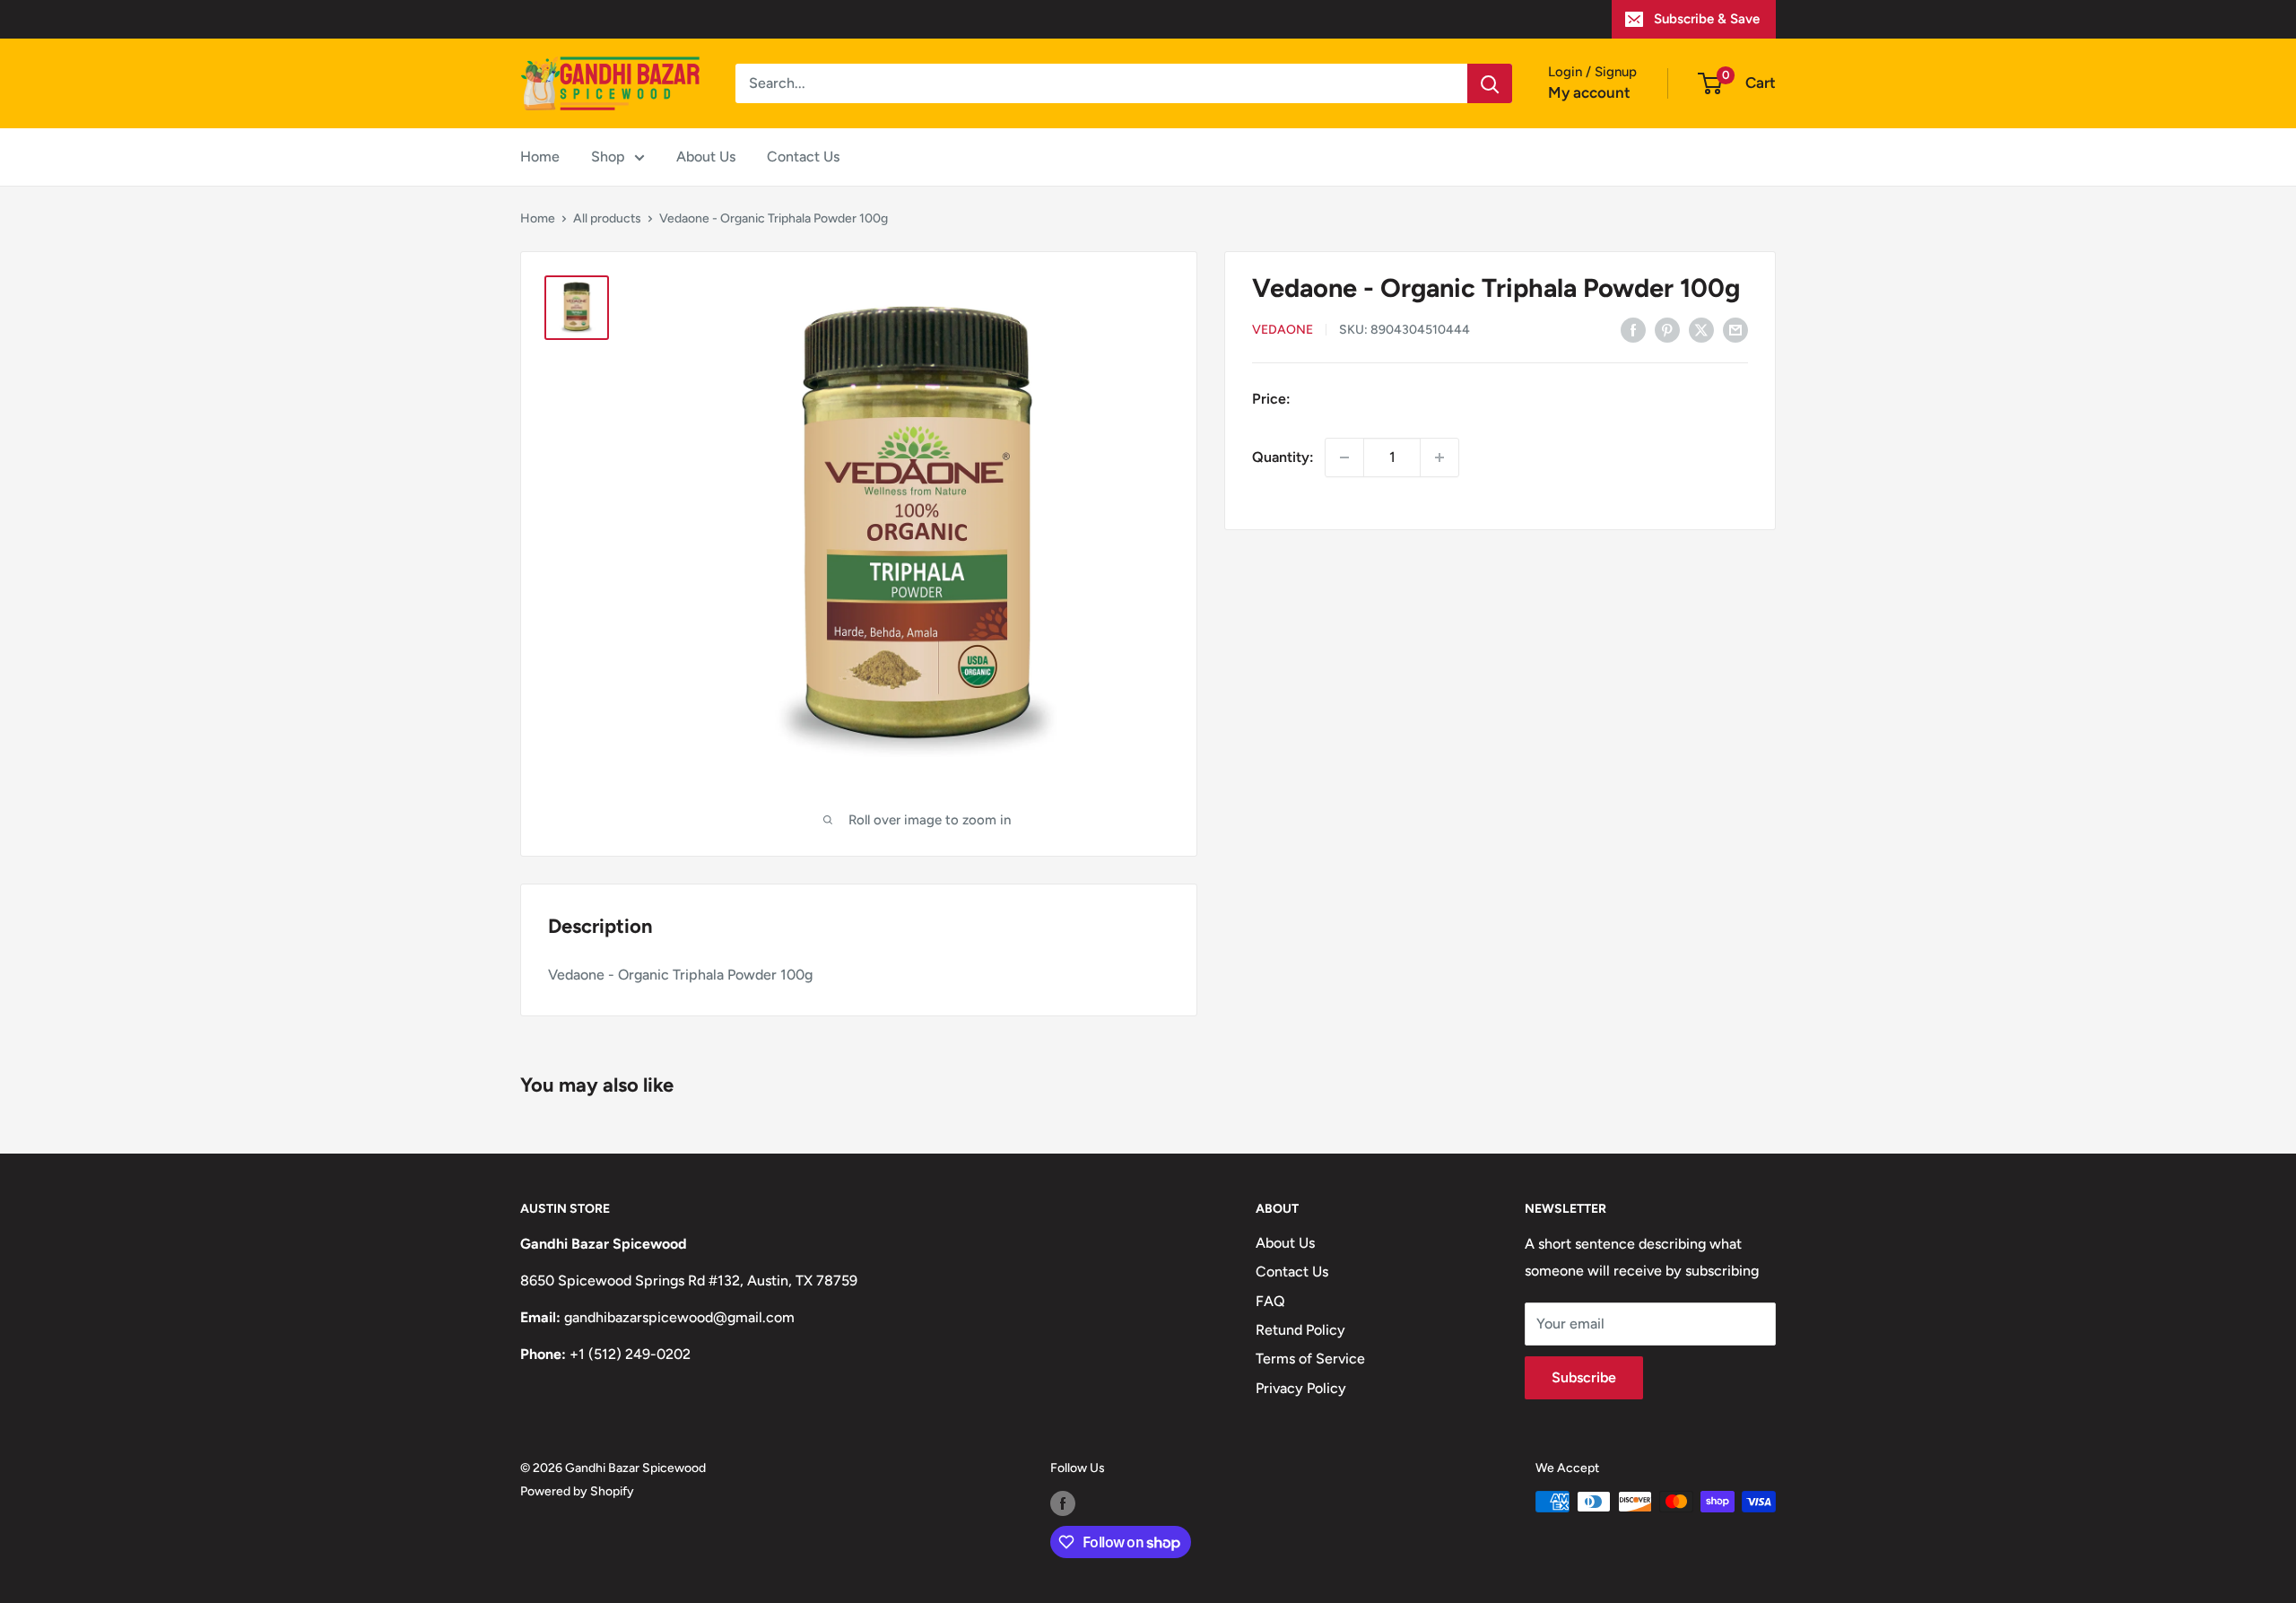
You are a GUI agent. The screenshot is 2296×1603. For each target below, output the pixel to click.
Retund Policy (1300, 1330)
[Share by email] (1735, 329)
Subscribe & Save (1707, 19)
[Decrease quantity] (1344, 457)
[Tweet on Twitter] (1701, 329)
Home (540, 157)
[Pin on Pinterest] (1667, 329)
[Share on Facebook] (1633, 329)
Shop (608, 157)
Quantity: (1283, 457)
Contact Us (803, 157)
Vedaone (1283, 331)
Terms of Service (1310, 1359)
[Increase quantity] (1439, 457)
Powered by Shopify (577, 1491)
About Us (706, 157)
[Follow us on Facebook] (1063, 1503)
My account (1589, 92)
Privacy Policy (1301, 1388)
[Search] (1490, 83)
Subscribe (1584, 1377)
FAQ (1270, 1301)
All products (607, 218)
